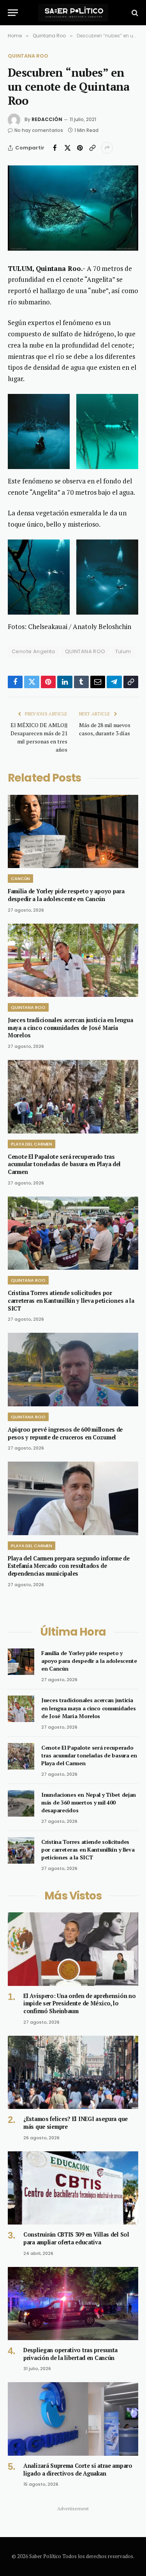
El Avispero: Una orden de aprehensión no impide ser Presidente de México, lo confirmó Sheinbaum (79, 2003)
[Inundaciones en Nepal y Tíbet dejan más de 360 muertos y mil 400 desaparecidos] (21, 1803)
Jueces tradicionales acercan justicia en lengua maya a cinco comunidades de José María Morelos (70, 1028)
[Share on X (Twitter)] (67, 148)
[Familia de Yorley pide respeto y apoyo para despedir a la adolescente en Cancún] (73, 831)
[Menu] (13, 13)
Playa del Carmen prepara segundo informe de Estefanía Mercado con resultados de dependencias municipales (69, 1566)
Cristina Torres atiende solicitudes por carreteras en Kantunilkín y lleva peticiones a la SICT (71, 1300)
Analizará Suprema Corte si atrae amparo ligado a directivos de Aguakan (78, 2470)
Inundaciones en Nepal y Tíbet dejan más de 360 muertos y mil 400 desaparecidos (89, 1802)
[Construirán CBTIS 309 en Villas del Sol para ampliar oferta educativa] (73, 2188)
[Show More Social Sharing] (107, 148)
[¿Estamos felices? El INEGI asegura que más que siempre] (73, 2072)
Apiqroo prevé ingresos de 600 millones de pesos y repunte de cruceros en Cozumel (65, 1433)
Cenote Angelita (33, 651)
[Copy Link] (92, 148)
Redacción (47, 119)
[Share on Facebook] (55, 148)
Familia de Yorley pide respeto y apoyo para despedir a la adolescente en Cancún (66, 895)
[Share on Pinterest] (80, 148)
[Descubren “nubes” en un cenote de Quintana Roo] (73, 208)
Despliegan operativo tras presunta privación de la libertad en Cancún (70, 2354)
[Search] (134, 13)
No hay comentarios (39, 130)
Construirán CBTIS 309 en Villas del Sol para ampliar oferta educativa (76, 2238)
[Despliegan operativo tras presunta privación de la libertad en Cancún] (73, 2304)
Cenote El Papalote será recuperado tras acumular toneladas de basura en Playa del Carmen (64, 1164)
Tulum (123, 651)
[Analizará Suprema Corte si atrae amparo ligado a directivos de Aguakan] (73, 2419)
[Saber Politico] (73, 13)
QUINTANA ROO (85, 651)
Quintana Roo (28, 56)
